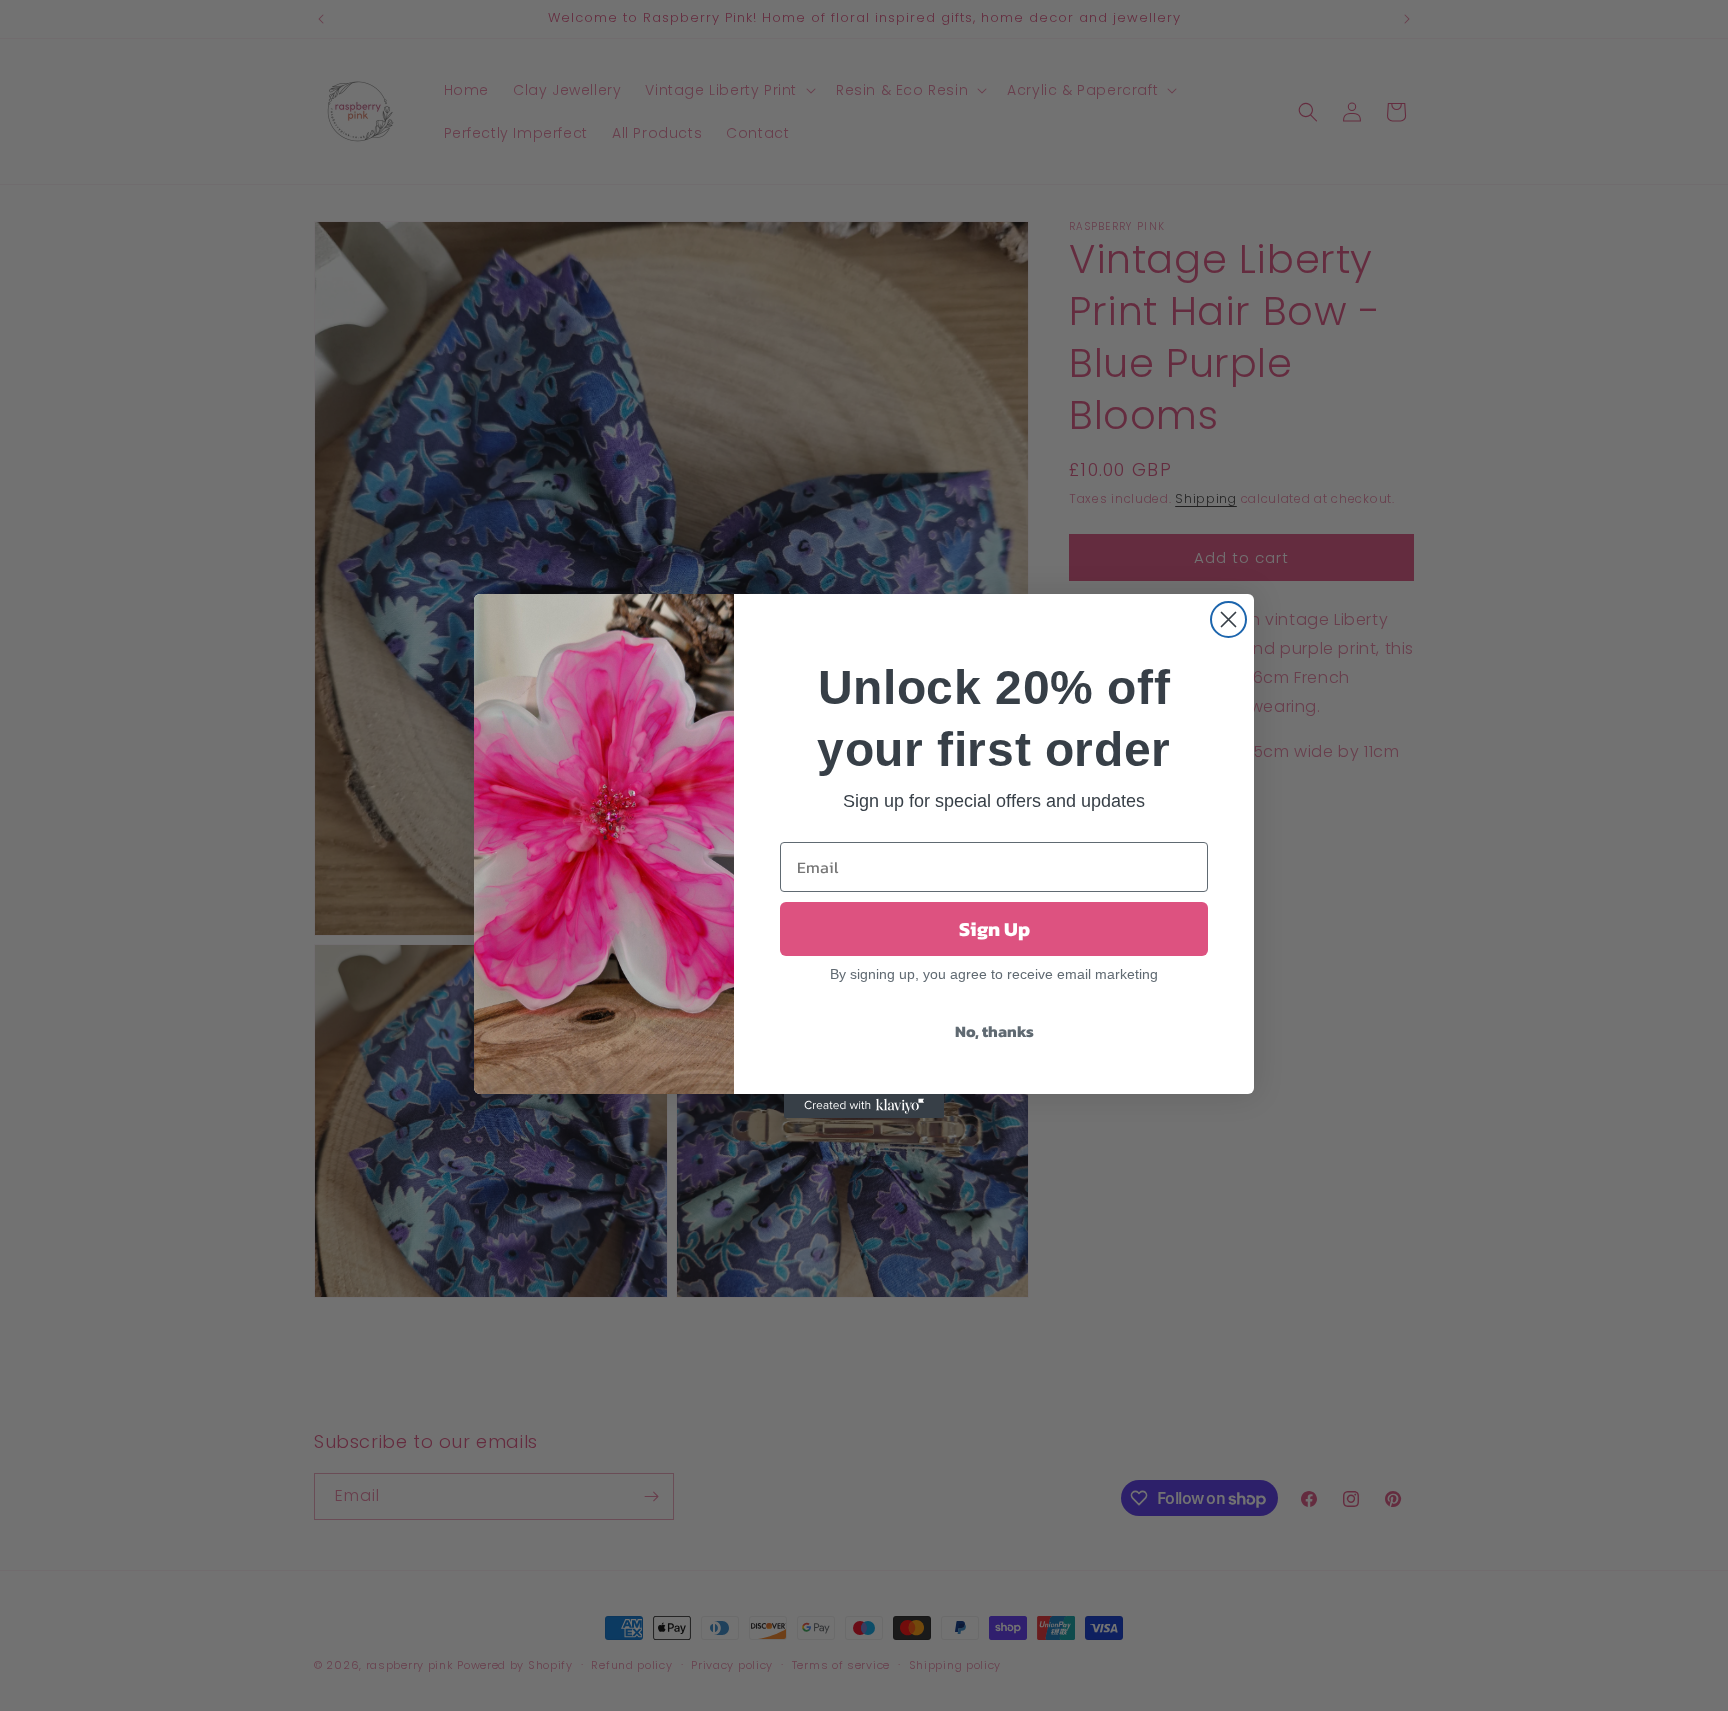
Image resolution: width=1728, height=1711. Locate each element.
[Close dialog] (1228, 619)
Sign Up (994, 929)
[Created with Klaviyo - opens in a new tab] (864, 1106)
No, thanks (994, 1031)
